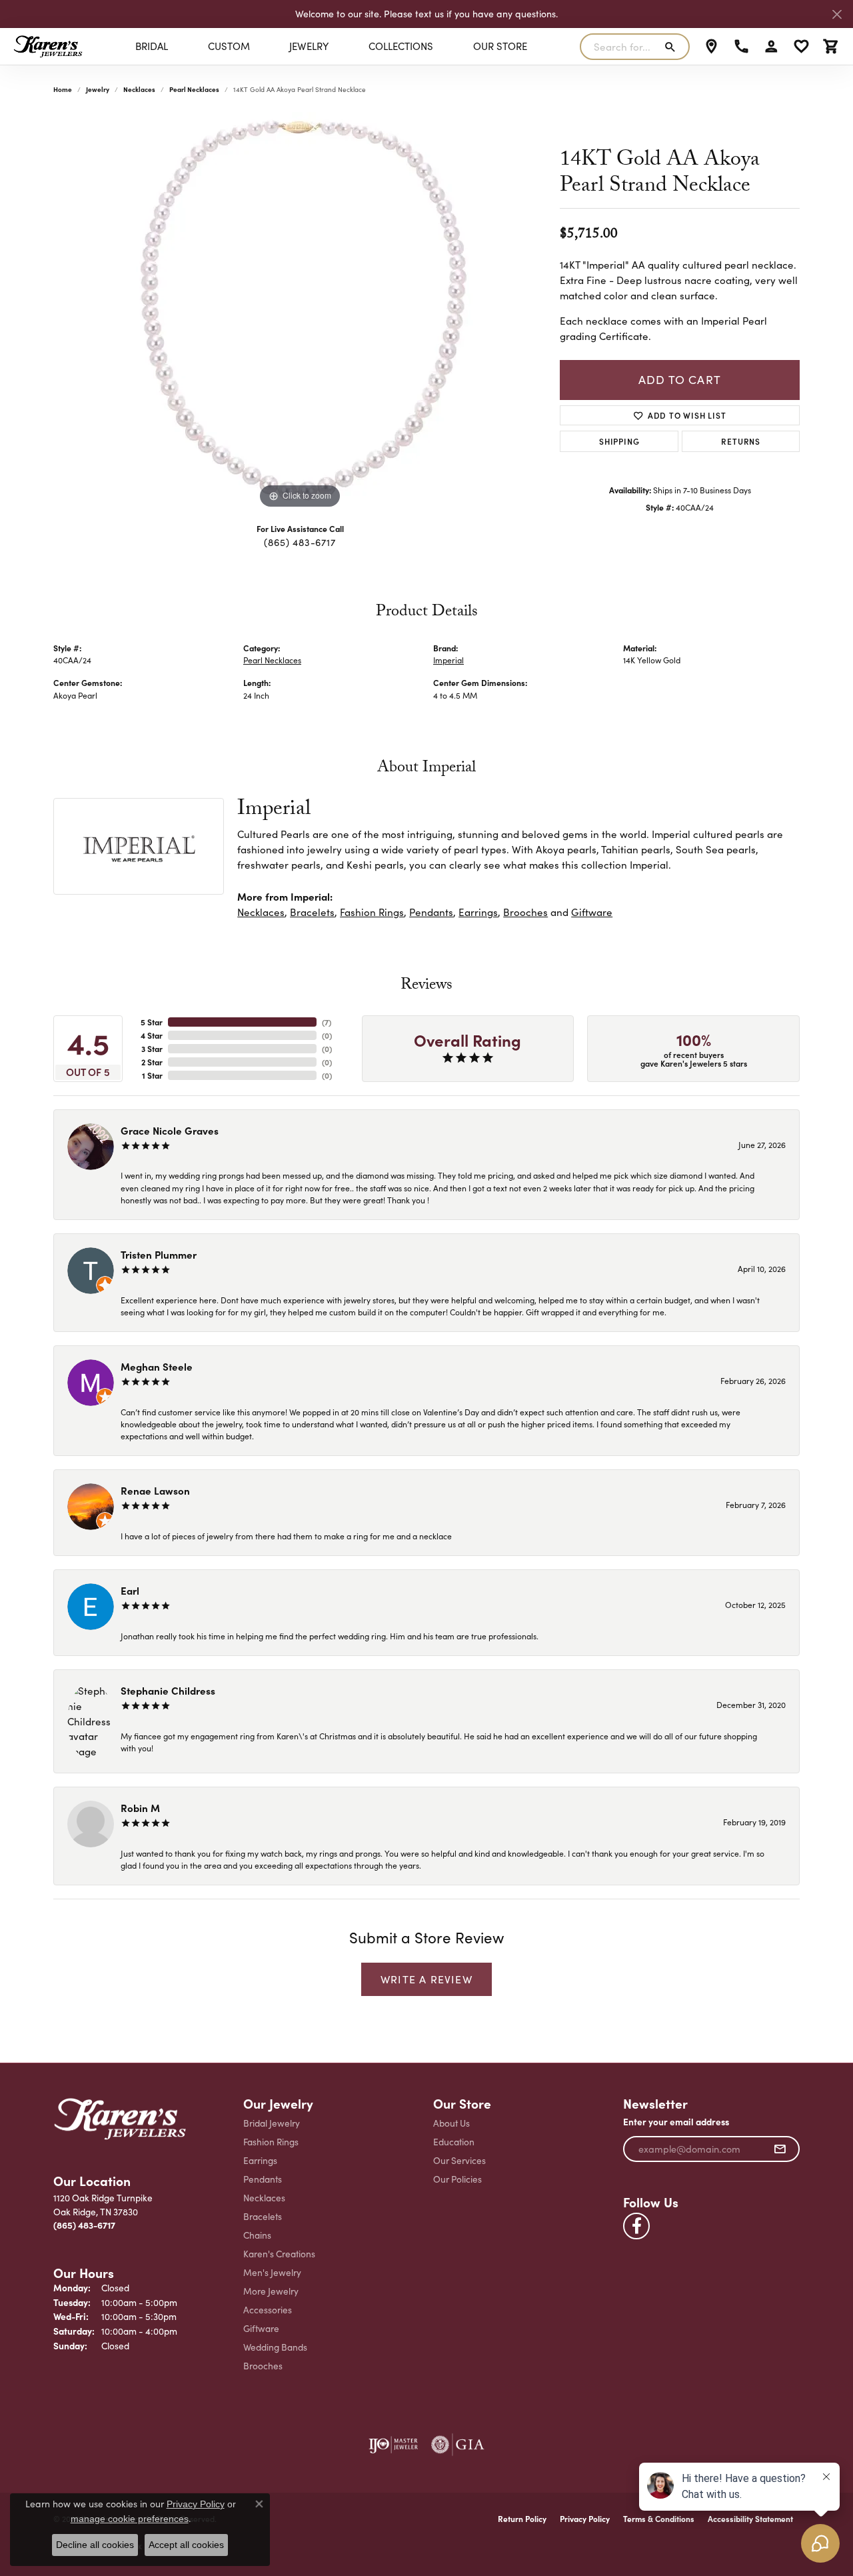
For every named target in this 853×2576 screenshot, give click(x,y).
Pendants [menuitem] (263, 2179)
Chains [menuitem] (257, 2235)
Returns (741, 441)
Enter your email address (676, 2122)
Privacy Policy (585, 2519)
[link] (711, 47)
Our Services (459, 2160)
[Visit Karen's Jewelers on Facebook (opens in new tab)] (636, 2226)
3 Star (152, 1049)
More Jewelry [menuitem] (271, 2291)
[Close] (837, 14)
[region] (300, 312)
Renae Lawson (155, 1490)
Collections (401, 46)
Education (454, 2142)
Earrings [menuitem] (260, 2160)
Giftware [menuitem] (261, 2328)
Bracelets (312, 912)
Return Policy (522, 2519)
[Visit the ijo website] (394, 2445)
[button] (771, 47)
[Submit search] (673, 47)
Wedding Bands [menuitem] (275, 2347)
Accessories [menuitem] (268, 2310)
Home (63, 89)
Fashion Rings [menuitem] (271, 2142)
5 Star (152, 1022)
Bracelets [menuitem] (263, 2216)
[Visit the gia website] (458, 2445)
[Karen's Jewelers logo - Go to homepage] (48, 46)
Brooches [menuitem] (263, 2366)
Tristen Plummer (159, 1254)
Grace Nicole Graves (170, 1130)
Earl (130, 1590)
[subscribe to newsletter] (780, 2149)
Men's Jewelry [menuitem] (272, 2272)
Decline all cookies (95, 2545)
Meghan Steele (157, 1366)
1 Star (152, 1075)
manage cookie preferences (130, 2519)
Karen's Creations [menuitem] (279, 2254)
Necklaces (139, 89)
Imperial (448, 660)
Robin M (140, 1808)
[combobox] (619, 47)
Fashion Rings (372, 912)
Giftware (592, 912)
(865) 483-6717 (300, 542)
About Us (451, 2123)
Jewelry (309, 46)
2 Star (152, 1062)
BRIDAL (152, 46)
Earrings (478, 912)
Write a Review (426, 1979)
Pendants (431, 912)
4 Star (152, 1035)
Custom (229, 46)
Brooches (525, 912)
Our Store (500, 46)
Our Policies (457, 2179)
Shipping (619, 441)
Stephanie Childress (168, 1690)
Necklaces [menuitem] (264, 2198)
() (327, 1022)
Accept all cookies (186, 2545)
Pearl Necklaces (194, 89)
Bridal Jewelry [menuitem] (272, 2123)
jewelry (98, 89)
